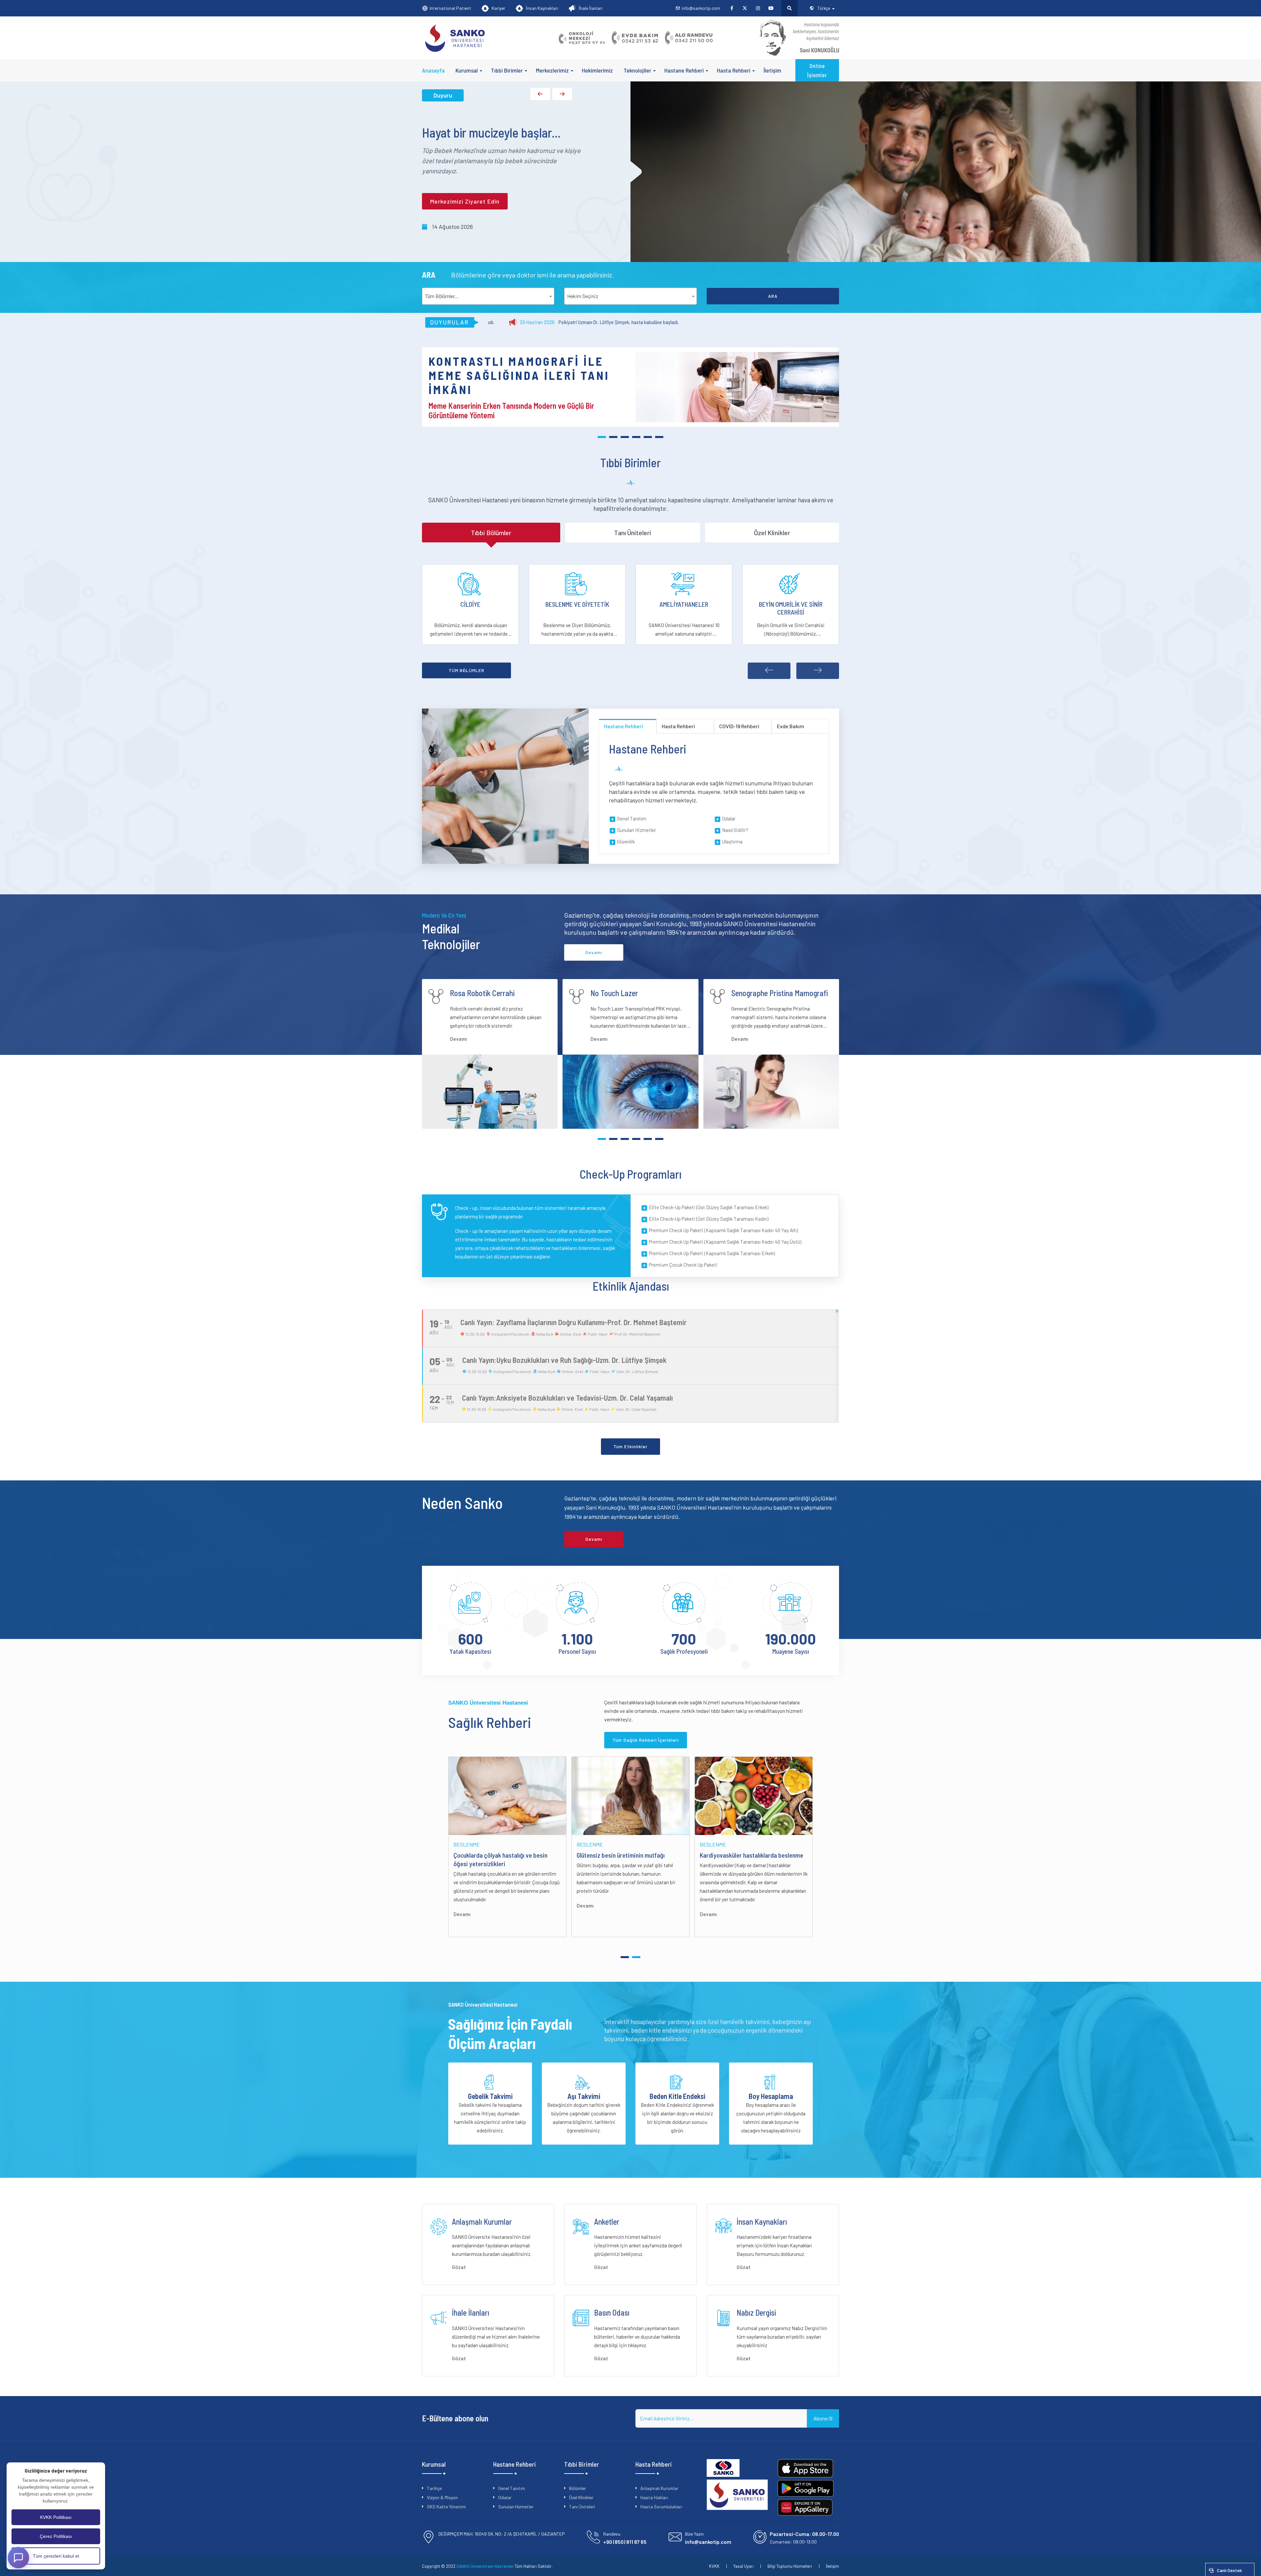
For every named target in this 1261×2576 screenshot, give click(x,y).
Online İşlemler (817, 70)
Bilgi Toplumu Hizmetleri (790, 2566)
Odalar (729, 819)
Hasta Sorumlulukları (661, 2507)
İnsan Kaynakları (542, 8)
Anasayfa (433, 70)
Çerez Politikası (56, 2536)
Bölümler (578, 2488)
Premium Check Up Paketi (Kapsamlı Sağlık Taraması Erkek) (712, 1253)
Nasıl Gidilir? (735, 830)
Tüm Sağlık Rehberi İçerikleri (646, 1740)
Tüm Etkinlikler (630, 1446)
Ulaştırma (732, 841)
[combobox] (488, 296)
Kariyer (498, 8)
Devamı (458, 1039)
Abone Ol (823, 2418)
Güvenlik (626, 841)
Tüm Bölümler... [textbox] (442, 296)
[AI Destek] (18, 2557)
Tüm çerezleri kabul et (56, 2556)
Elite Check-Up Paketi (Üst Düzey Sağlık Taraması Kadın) (709, 1219)
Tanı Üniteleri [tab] (633, 533)
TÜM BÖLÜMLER (466, 670)
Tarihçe (434, 2488)
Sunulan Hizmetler (637, 830)
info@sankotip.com (701, 8)
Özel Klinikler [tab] (772, 533)
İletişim (772, 70)
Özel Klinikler (581, 2497)
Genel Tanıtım (632, 819)
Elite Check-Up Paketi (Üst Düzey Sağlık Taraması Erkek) (709, 1207)
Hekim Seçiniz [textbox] (583, 296)
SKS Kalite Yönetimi (446, 2507)
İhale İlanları (591, 8)
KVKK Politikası (56, 2517)
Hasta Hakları (654, 2497)
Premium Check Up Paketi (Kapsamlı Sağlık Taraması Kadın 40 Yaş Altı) (723, 1230)
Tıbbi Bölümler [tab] (491, 533)
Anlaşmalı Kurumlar (659, 2488)
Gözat (459, 2267)
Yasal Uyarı (743, 2566)
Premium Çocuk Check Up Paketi (683, 1265)
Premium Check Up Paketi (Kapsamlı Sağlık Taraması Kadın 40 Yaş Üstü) (725, 1242)
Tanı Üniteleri (582, 2507)
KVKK (714, 2566)
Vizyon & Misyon (442, 2497)
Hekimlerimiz (597, 70)
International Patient (450, 8)
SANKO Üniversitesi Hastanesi (485, 2566)
